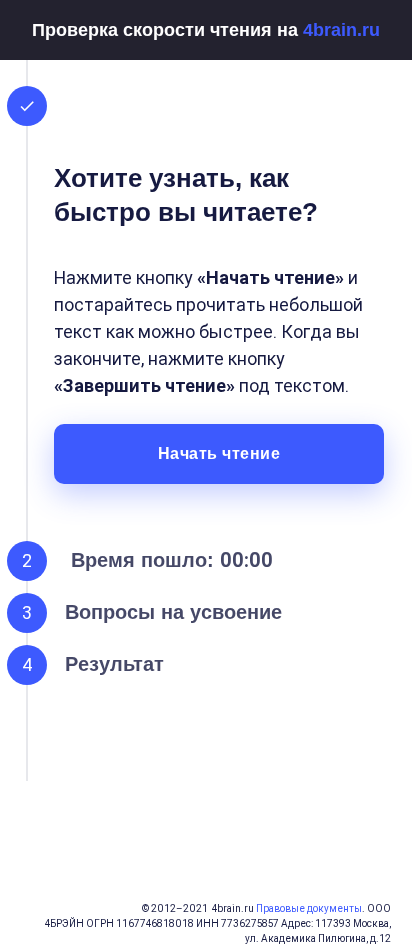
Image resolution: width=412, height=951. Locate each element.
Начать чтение (219, 453)
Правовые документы (309, 908)
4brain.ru (341, 30)
